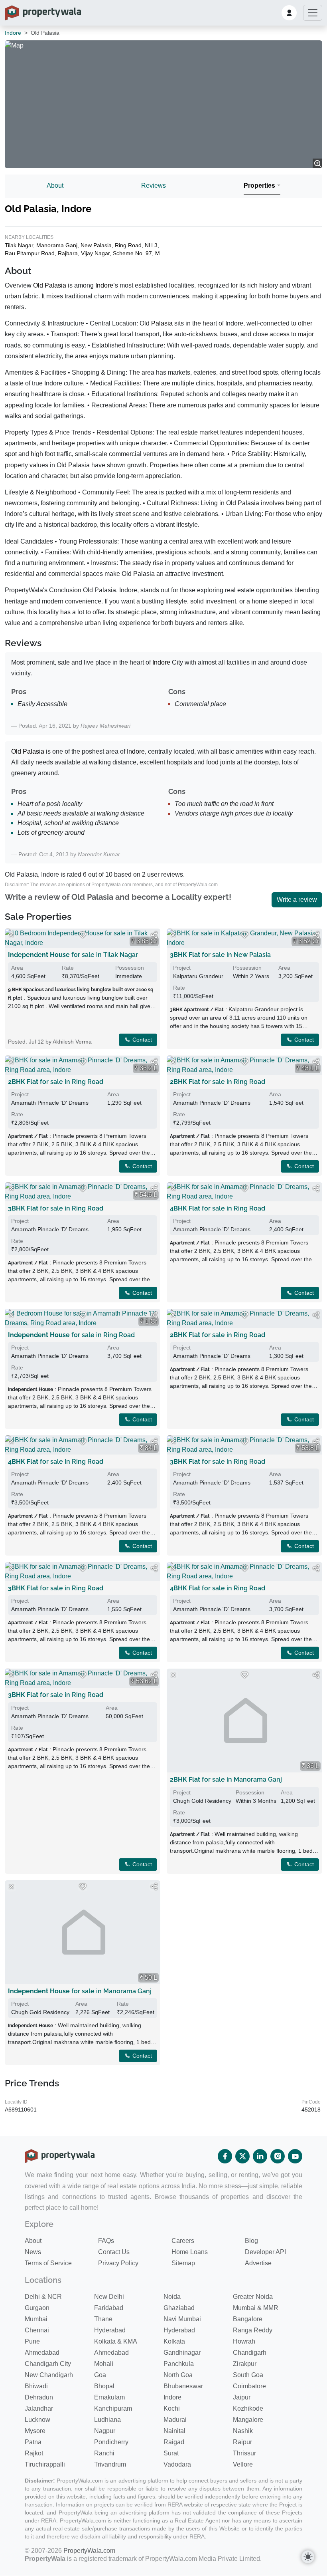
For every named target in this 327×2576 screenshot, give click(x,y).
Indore (13, 33)
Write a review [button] (297, 900)
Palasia (162, 323)
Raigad (174, 2442)
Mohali (104, 2364)
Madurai (175, 2420)
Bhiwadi (36, 2386)
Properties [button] (259, 186)
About (55, 186)
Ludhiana (107, 2420)
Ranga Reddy (253, 2330)
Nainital (174, 2431)
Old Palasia (50, 285)
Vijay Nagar (95, 253)
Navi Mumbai (182, 2319)
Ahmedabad (42, 2353)
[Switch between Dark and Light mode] (308, 2557)
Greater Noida (253, 2297)
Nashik (243, 2431)
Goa (100, 2375)
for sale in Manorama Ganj (226, 1779)
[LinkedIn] (260, 2156)
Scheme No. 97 (132, 253)
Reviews (154, 186)
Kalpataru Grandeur (198, 976)
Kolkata (174, 2341)
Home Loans (190, 2252)
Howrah (244, 2341)
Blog (251, 2241)
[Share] (154, 935)
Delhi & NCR (43, 2297)
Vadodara (177, 2464)
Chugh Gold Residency (202, 1801)
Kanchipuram (113, 2408)
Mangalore (248, 2420)
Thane (103, 2319)
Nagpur (105, 2431)
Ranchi (104, 2453)
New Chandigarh (49, 2375)
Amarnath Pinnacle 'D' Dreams (50, 1103)
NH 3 (151, 245)
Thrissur (244, 2453)
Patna (33, 2442)
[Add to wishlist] (83, 935)
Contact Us (114, 2252)
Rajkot (34, 2453)
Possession (130, 968)
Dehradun (39, 2397)
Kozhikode (248, 2408)
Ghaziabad (179, 2308)
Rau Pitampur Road (30, 253)
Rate (68, 968)
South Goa (248, 2375)
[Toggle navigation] (313, 13)
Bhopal (104, 2386)
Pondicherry (111, 2442)
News (33, 2252)
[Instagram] (278, 2156)
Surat (171, 2453)
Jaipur (242, 2397)
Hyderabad (110, 2330)
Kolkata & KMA (116, 2341)
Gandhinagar (182, 2353)
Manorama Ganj (57, 245)
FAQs (106, 2241)
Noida (172, 2297)
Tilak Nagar (19, 245)
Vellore (243, 2464)
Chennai (37, 2330)
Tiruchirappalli (45, 2464)
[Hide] (11, 935)
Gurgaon (37, 2308)
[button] (289, 13)
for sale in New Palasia (220, 955)
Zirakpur (245, 2364)
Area (17, 968)
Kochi (172, 2408)
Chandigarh (250, 2353)
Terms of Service (48, 2263)
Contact (141, 1040)
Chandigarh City (48, 2364)
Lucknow (37, 2420)
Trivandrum (110, 2464)
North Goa (178, 2375)
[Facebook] (225, 2156)
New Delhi (109, 2297)
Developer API (265, 2252)
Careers (183, 2241)
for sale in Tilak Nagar (73, 955)
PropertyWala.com (89, 2551)
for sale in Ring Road (56, 1082)
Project (182, 968)
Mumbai (36, 2319)
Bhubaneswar (183, 2386)
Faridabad (109, 2308)
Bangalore (248, 2319)
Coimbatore (249, 2386)
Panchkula (179, 2364)
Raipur (242, 2442)
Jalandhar (39, 2408)
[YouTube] (295, 2156)
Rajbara (68, 253)
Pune (32, 2341)
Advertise (258, 2263)
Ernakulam (109, 2397)
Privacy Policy (118, 2263)
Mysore (35, 2431)
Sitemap (183, 2263)
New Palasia (96, 245)
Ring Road (128, 245)
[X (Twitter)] (242, 2156)
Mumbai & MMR (256, 2308)
